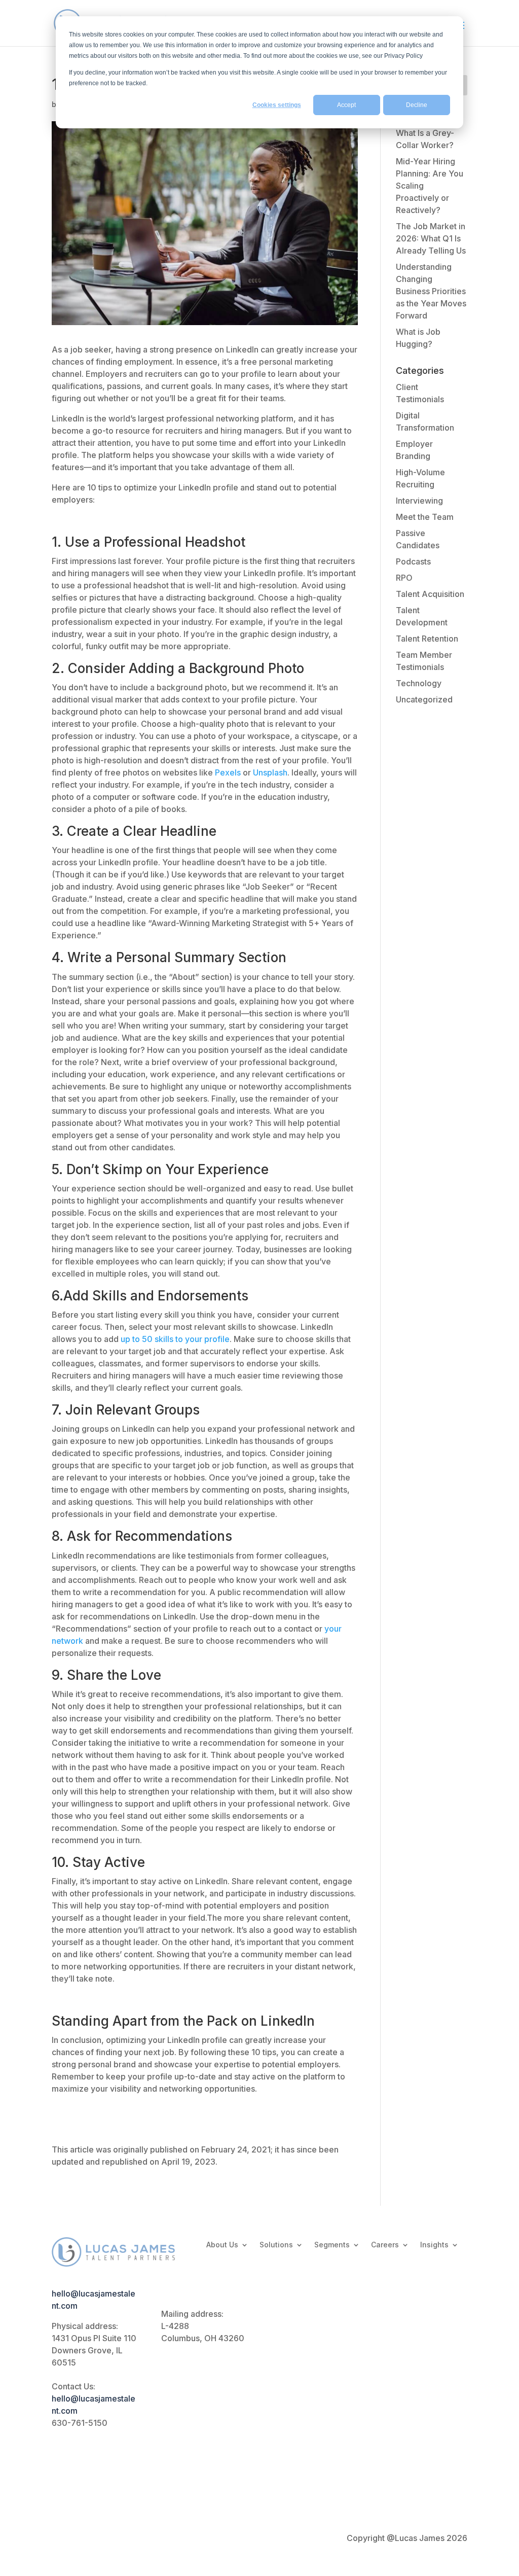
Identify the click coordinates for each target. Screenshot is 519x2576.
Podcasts (413, 561)
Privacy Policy (79, 2538)
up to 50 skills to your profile (175, 1339)
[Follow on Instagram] (280, 2457)
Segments (332, 2245)
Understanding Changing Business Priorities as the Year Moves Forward (431, 291)
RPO (404, 578)
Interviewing (419, 501)
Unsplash (270, 772)
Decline (417, 105)
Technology (419, 683)
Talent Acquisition (430, 594)
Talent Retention (427, 639)
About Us (222, 2245)
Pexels (228, 772)
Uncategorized (424, 699)
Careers (385, 2245)
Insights (434, 2245)
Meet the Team (425, 517)
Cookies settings (277, 105)
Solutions (276, 2245)
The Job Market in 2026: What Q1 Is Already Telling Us (431, 238)
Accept (346, 105)
